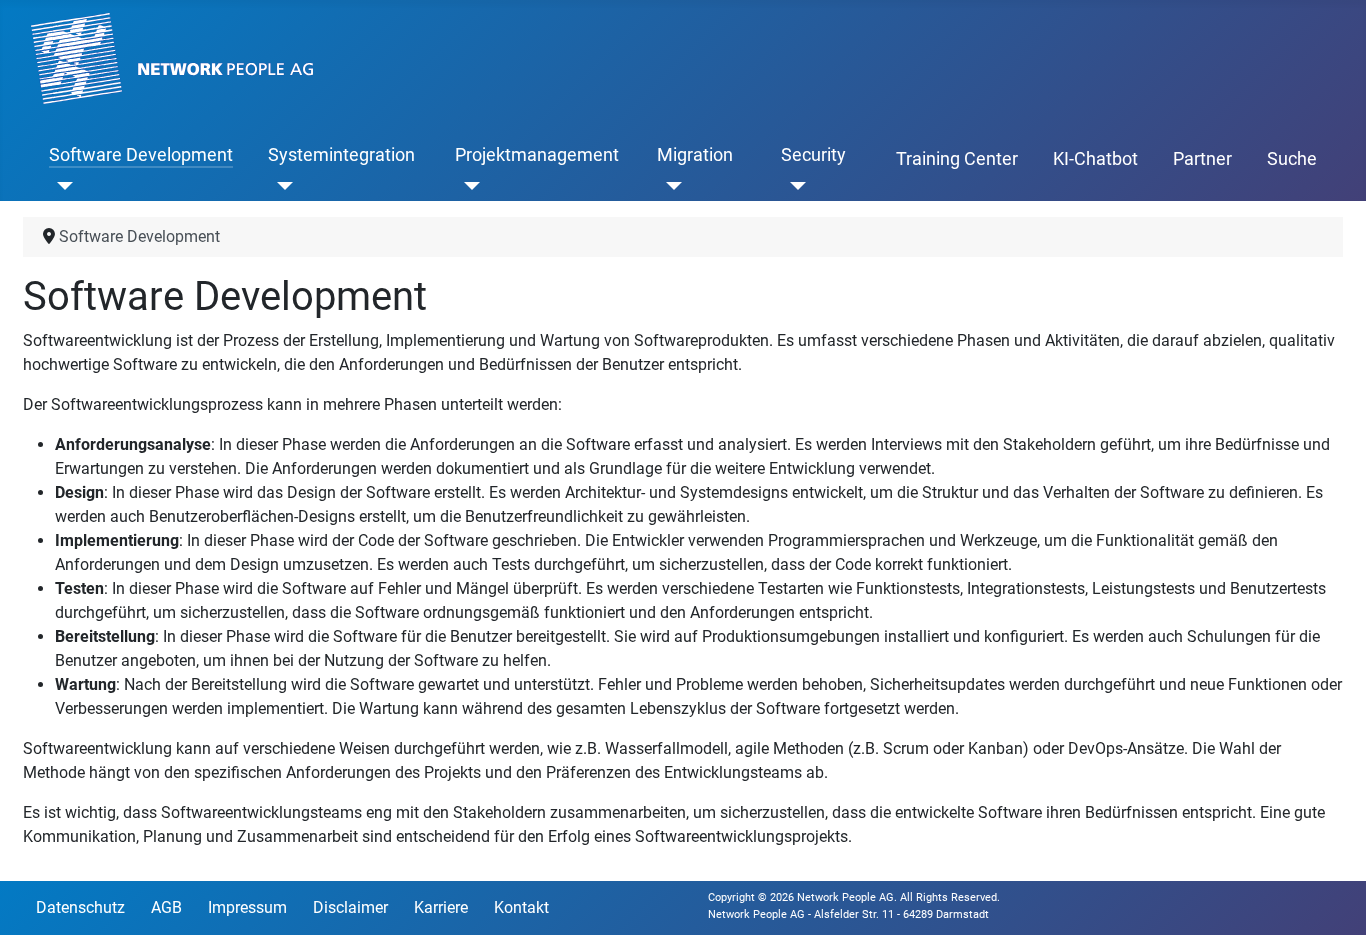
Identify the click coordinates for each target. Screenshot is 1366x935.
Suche (1292, 159)
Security (813, 155)
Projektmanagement (537, 155)
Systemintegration (341, 155)
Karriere (441, 907)
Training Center (957, 159)
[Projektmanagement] (467, 185)
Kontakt (521, 907)
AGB (166, 907)
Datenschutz (80, 907)
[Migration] (669, 185)
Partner (1202, 159)
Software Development (141, 155)
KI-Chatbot (1095, 159)
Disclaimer (350, 907)
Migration (695, 155)
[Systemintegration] (280, 185)
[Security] (793, 185)
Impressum (247, 907)
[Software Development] (61, 185)
